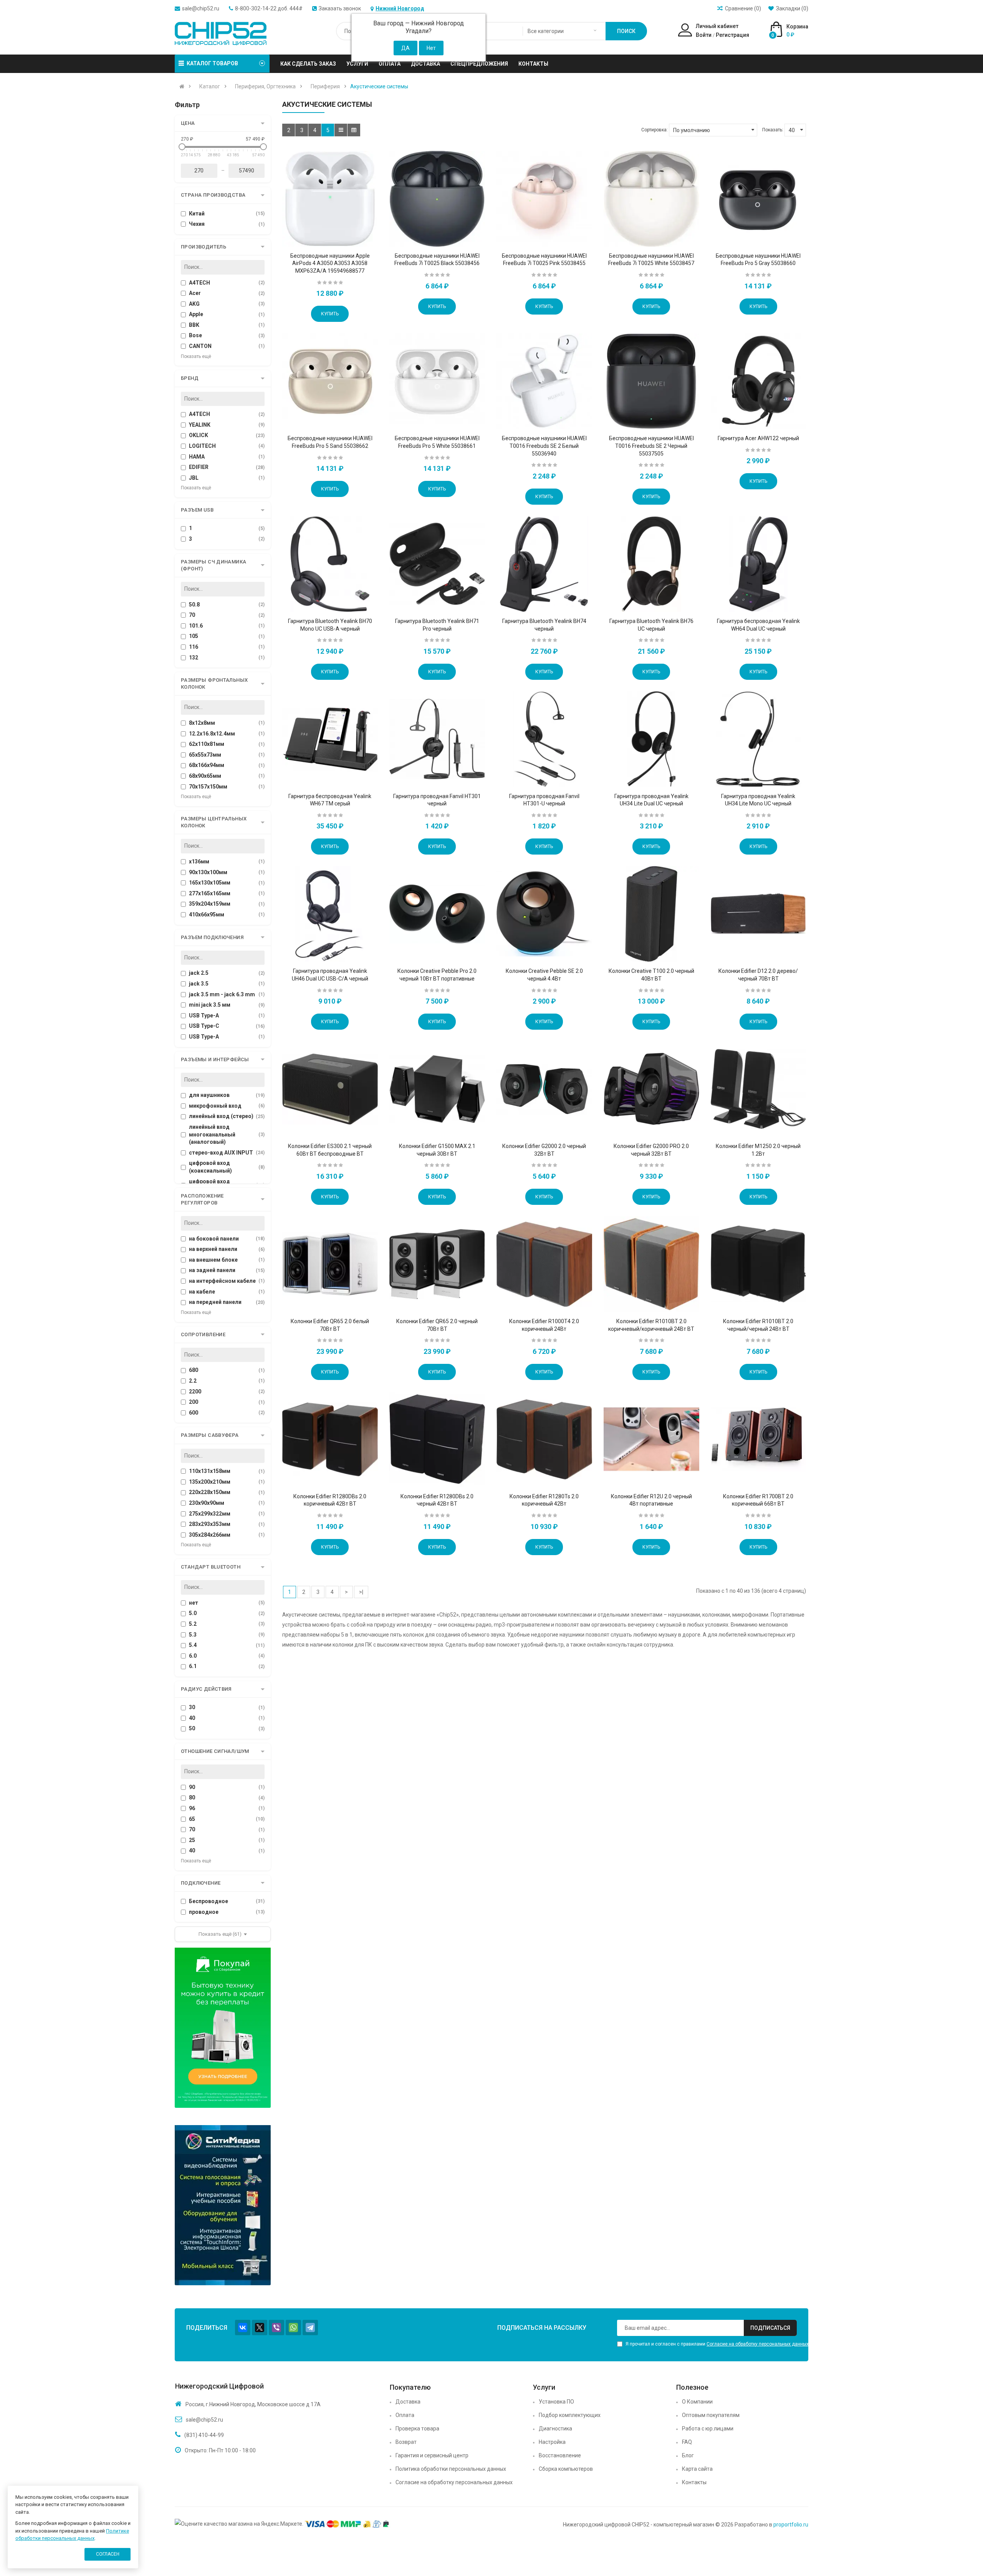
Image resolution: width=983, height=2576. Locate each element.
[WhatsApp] (293, 2328)
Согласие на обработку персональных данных (758, 2344)
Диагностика (555, 2429)
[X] (260, 2328)
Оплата (405, 2415)
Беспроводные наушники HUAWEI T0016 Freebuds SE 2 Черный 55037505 (651, 446)
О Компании (697, 2402)
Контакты (694, 2482)
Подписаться (770, 2328)
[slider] (182, 147)
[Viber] (276, 2328)
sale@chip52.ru (201, 8)
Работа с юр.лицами (708, 2429)
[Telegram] (310, 2328)
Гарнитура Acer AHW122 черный (758, 438)
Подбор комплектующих (570, 2415)
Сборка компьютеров (566, 2469)
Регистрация (732, 35)
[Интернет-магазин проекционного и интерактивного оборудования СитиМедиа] (223, 2205)
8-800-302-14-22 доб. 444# (269, 8)
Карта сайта (697, 2469)
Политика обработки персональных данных (451, 2469)
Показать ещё (196, 356)
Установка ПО (556, 2402)
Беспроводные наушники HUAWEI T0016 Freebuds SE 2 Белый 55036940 (544, 446)
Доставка (408, 2402)
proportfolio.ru (791, 2525)
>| (361, 1592)
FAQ (687, 2442)
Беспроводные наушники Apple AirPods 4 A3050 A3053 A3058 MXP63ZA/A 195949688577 (330, 263)
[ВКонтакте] (243, 2328)
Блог (688, 2455)
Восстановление (560, 2455)
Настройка (552, 2442)
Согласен (108, 2554)
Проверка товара (417, 2429)
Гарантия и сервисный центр (432, 2455)
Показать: (773, 130)
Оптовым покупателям (711, 2415)
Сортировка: (655, 130)
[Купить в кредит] (223, 2028)
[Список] (341, 130)
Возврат (406, 2442)
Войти (704, 35)
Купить (330, 314)
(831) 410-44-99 (204, 2435)
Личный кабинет (717, 26)
